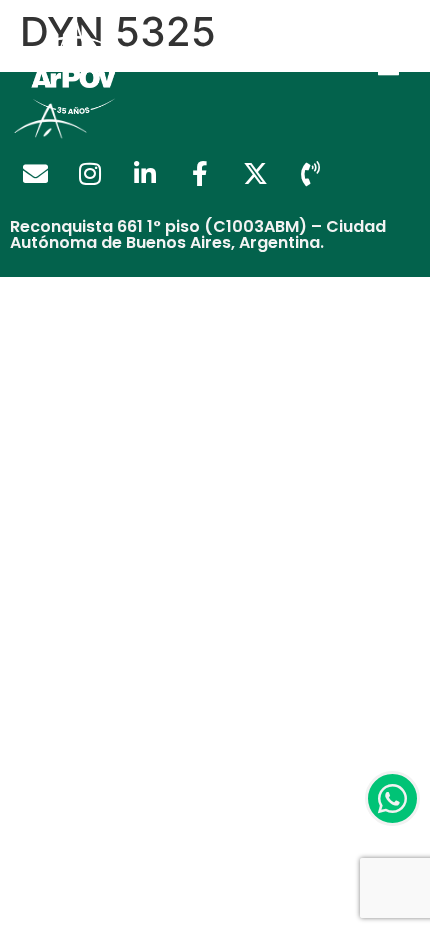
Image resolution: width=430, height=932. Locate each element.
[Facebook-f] (200, 174)
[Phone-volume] (310, 174)
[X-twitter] (255, 174)
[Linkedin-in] (145, 174)
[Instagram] (90, 174)
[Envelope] (35, 174)
